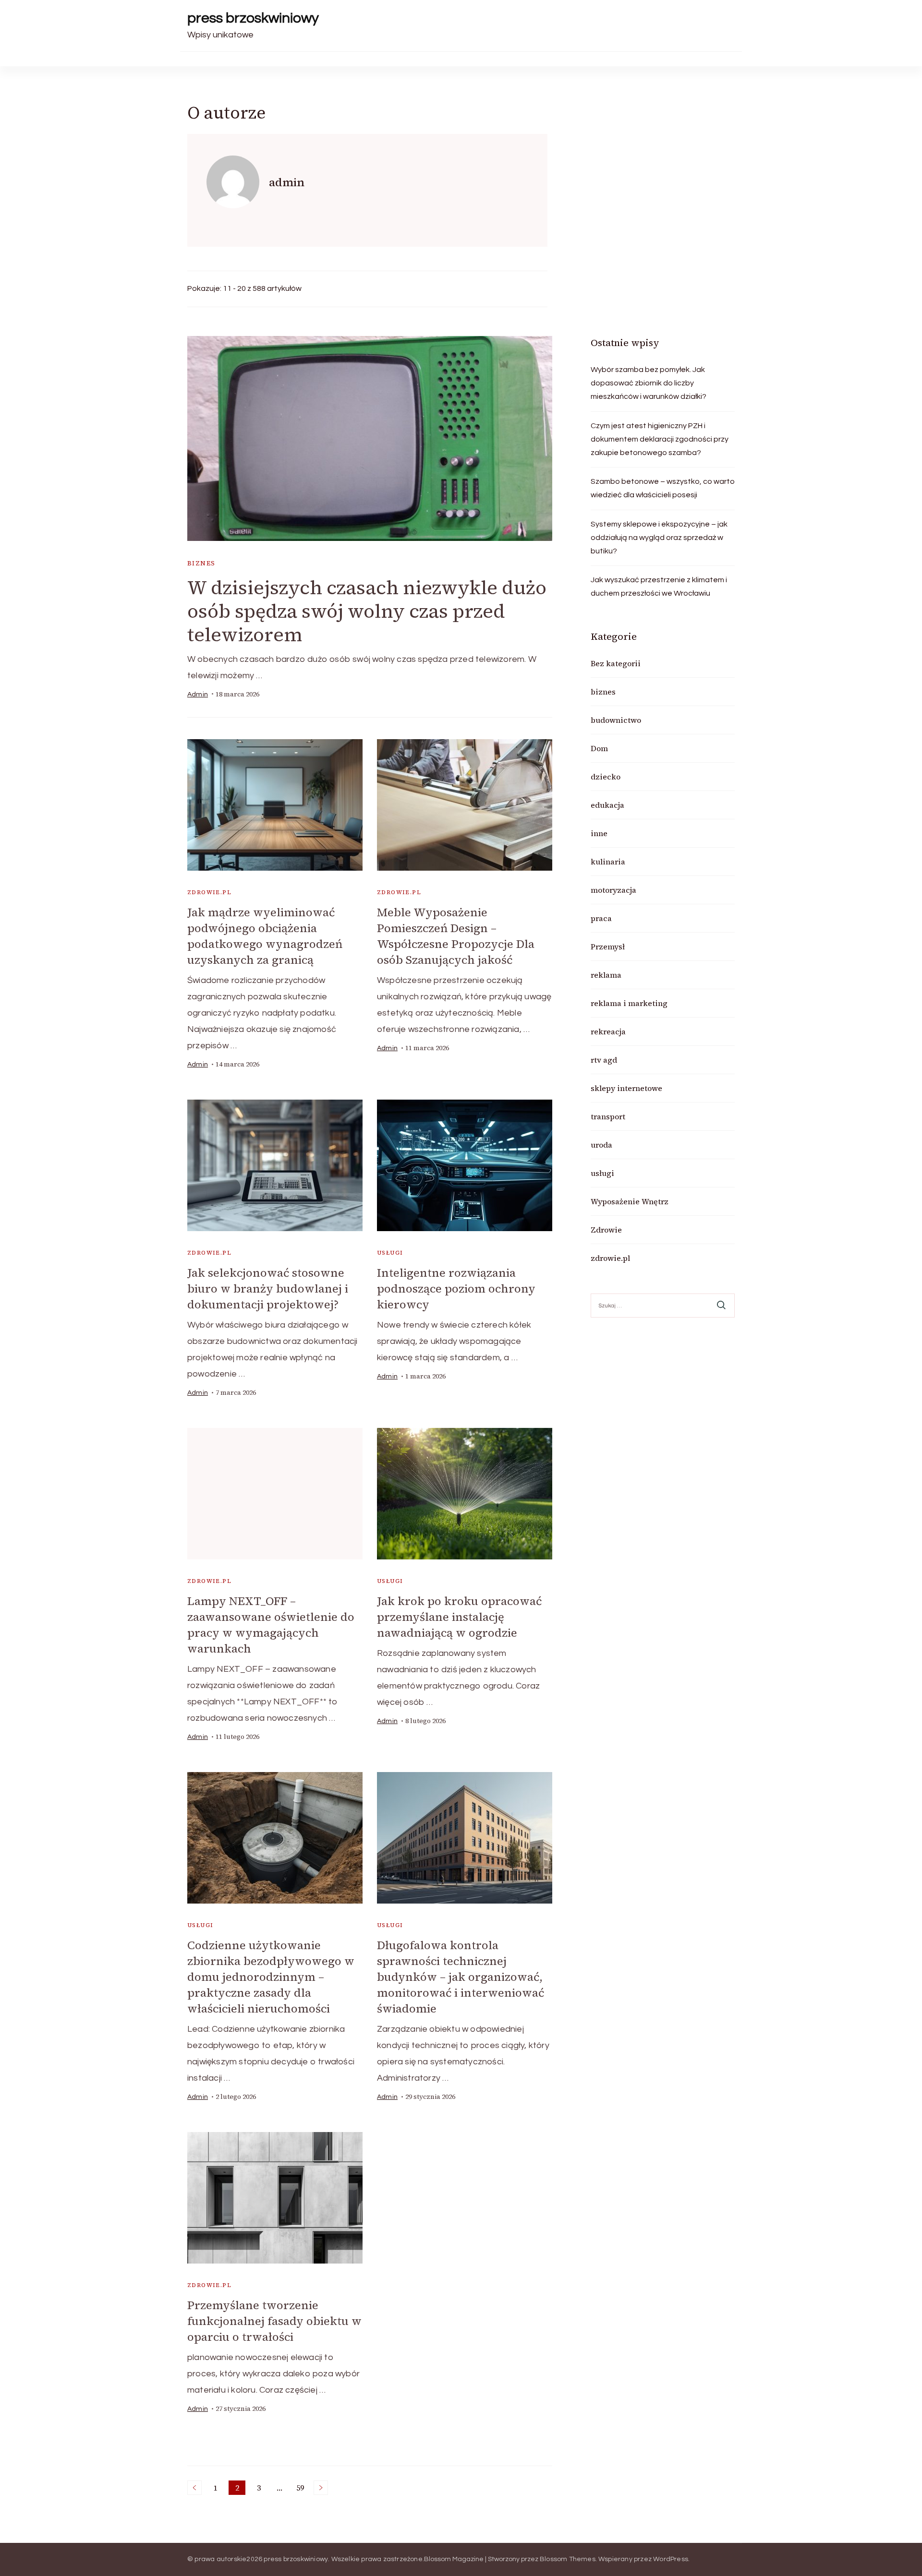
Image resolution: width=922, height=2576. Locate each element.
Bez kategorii (616, 663)
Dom (599, 748)
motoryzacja (613, 890)
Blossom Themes (568, 2559)
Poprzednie (194, 2488)
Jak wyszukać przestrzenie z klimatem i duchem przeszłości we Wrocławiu (659, 587)
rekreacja (608, 1031)
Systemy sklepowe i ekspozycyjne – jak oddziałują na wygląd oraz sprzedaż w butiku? (659, 538)
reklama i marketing (629, 1003)
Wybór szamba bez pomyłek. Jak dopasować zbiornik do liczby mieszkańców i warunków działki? (649, 383)
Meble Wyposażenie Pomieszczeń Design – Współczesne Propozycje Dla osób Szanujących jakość (456, 936)
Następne (321, 2488)
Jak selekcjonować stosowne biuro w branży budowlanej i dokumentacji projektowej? (268, 1288)
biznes (201, 563)
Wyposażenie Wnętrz (630, 1201)
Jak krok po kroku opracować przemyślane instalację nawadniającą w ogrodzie (459, 1617)
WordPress (671, 2559)
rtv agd (604, 1060)
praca (601, 918)
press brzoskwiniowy (253, 18)
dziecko (606, 777)
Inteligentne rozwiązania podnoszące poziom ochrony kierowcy (456, 1288)
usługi (390, 1253)
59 (302, 2489)
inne (599, 833)
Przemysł (608, 947)
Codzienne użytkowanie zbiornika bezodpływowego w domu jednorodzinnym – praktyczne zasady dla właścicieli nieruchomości (271, 1977)
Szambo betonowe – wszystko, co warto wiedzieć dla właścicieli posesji (663, 488)
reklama (606, 975)
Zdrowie (606, 1230)
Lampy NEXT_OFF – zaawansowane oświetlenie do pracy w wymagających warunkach (271, 1625)
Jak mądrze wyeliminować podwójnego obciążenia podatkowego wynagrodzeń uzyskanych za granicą (265, 936)
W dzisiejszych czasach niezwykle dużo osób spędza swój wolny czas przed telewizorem (367, 611)
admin (198, 695)
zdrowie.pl (209, 892)
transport (608, 1116)
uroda (601, 1145)
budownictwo (616, 720)
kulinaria (608, 862)
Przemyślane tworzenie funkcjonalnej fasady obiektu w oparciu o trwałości (274, 2321)
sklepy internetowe (626, 1088)
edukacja (607, 805)
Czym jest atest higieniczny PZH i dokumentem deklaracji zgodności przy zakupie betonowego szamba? (660, 439)
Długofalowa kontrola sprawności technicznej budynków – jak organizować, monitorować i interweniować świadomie (461, 1977)
